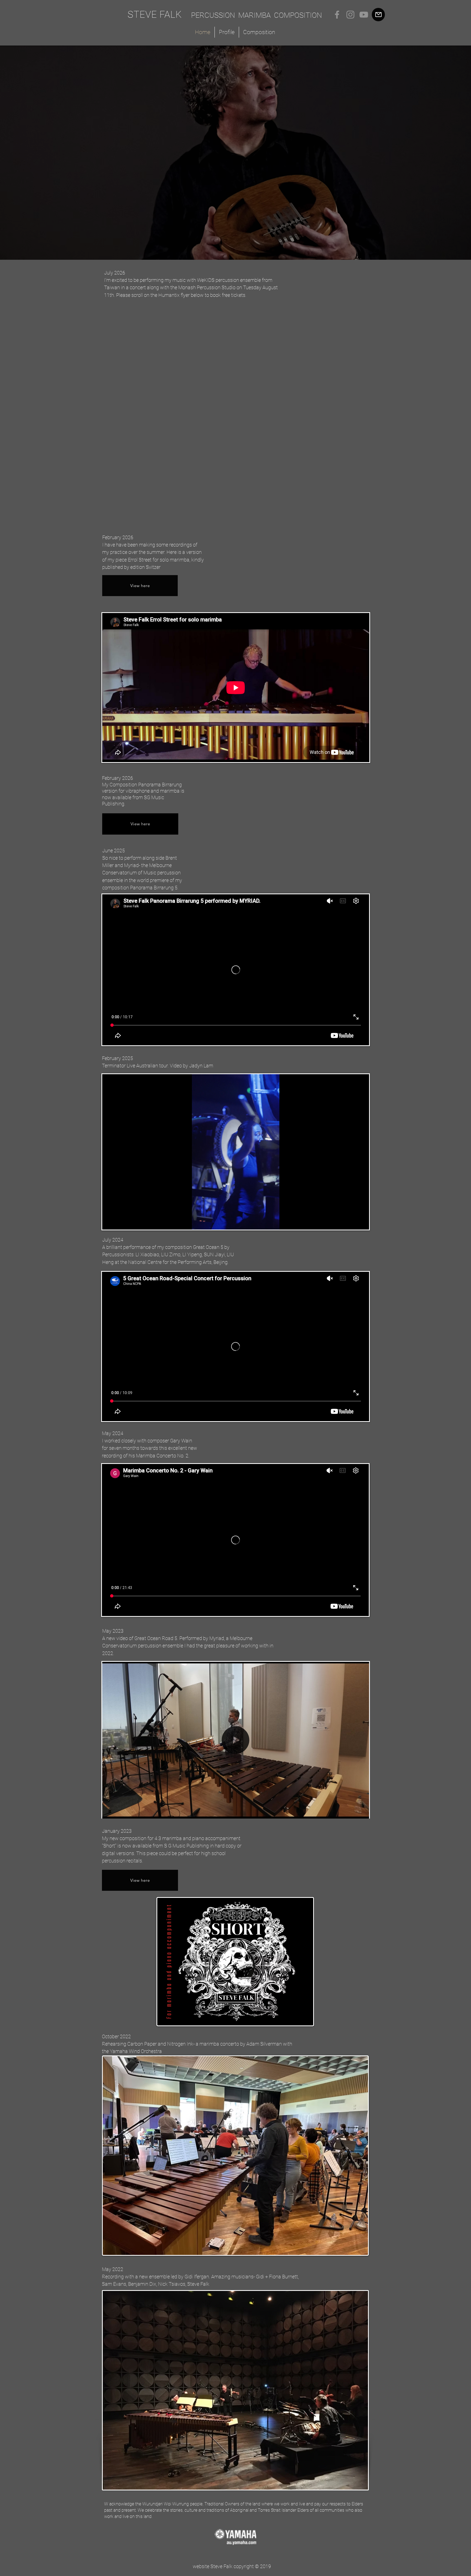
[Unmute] (119, 1222)
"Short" (109, 1846)
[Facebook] (337, 15)
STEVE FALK (155, 15)
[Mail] (378, 15)
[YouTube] (364, 15)
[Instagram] (350, 15)
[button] (362, 1813)
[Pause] (109, 1222)
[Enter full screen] (362, 1222)
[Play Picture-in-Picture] (352, 1222)
